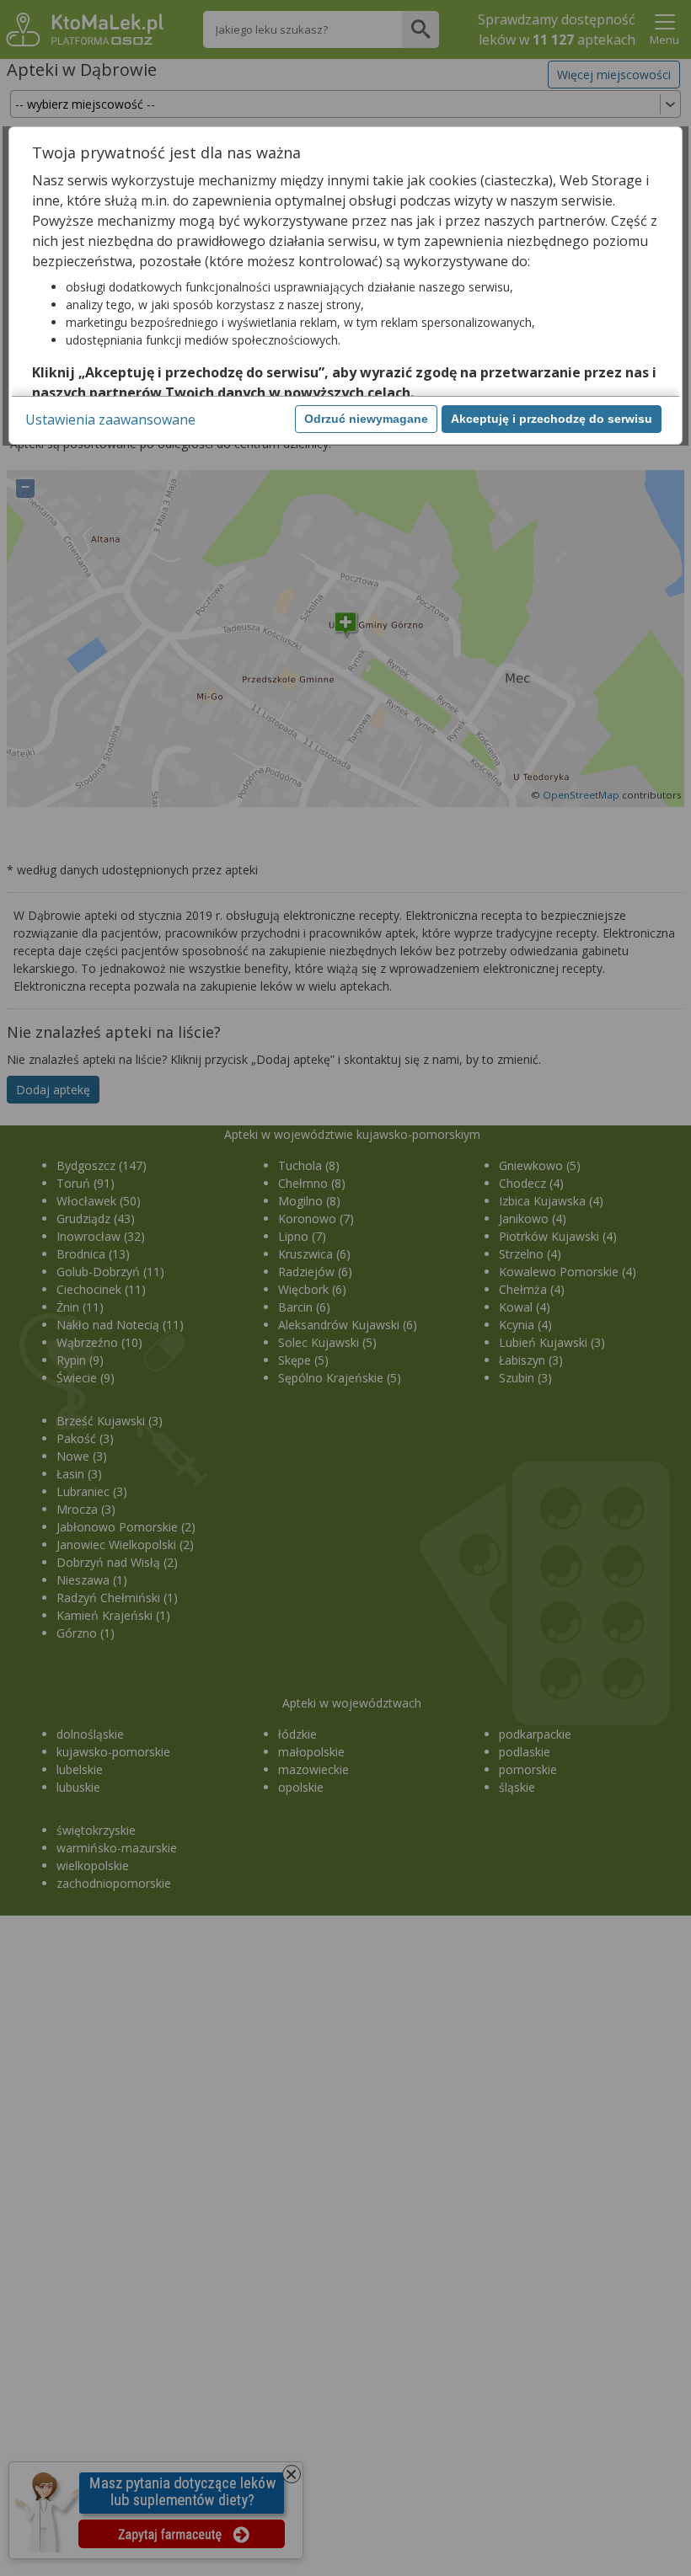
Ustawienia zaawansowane (110, 420)
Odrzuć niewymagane (366, 419)
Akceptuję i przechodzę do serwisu (552, 419)
